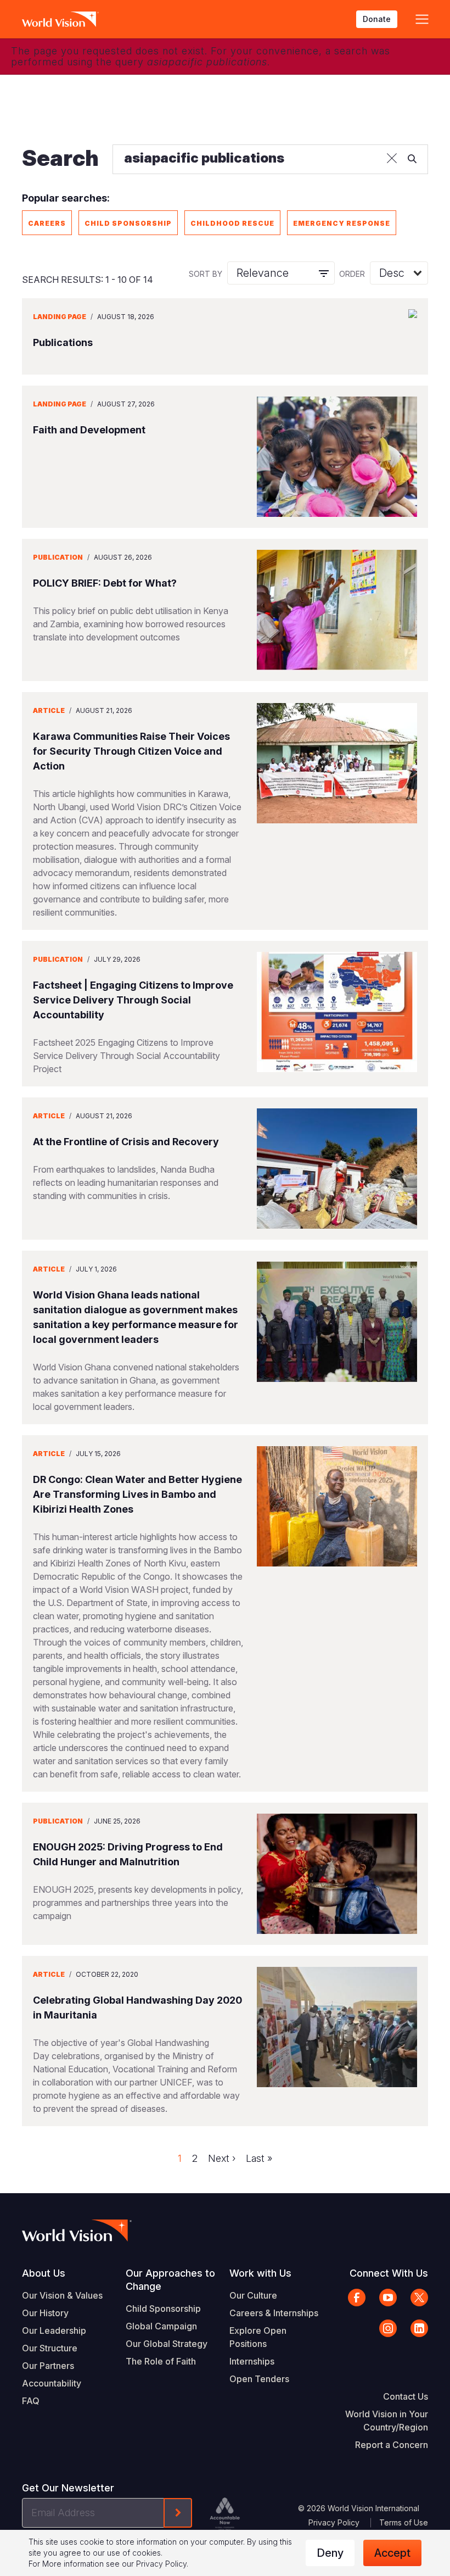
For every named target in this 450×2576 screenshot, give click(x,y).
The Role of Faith (161, 2361)
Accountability (52, 2383)
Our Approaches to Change (170, 2280)
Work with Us (260, 2273)
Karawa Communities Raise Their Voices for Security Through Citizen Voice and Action (131, 751)
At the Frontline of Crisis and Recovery (126, 1142)
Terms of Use (404, 2522)
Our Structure (50, 2348)
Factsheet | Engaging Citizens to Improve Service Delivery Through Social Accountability (133, 1000)
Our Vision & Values (62, 2295)
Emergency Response (342, 223)
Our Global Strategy (167, 2344)
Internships (252, 2361)
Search (60, 158)
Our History (45, 2313)
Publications (63, 342)
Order (352, 274)
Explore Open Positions (258, 2337)
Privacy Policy (334, 2522)
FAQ (31, 2401)
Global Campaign (161, 2326)
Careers (47, 223)
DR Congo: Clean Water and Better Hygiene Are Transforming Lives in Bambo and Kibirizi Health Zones (137, 1494)
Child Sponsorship (128, 223)
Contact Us (406, 2396)
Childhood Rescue (232, 223)
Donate (377, 19)
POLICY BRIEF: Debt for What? (105, 583)
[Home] (60, 19)
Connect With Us (389, 2273)
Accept (392, 2553)
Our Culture (253, 2295)
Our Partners (48, 2366)
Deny (330, 2553)
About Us (44, 2273)
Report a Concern (392, 2445)
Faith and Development (89, 430)
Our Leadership (54, 2330)
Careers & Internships (274, 2313)
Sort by (206, 274)
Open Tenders (259, 2379)
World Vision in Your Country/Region (387, 2421)
